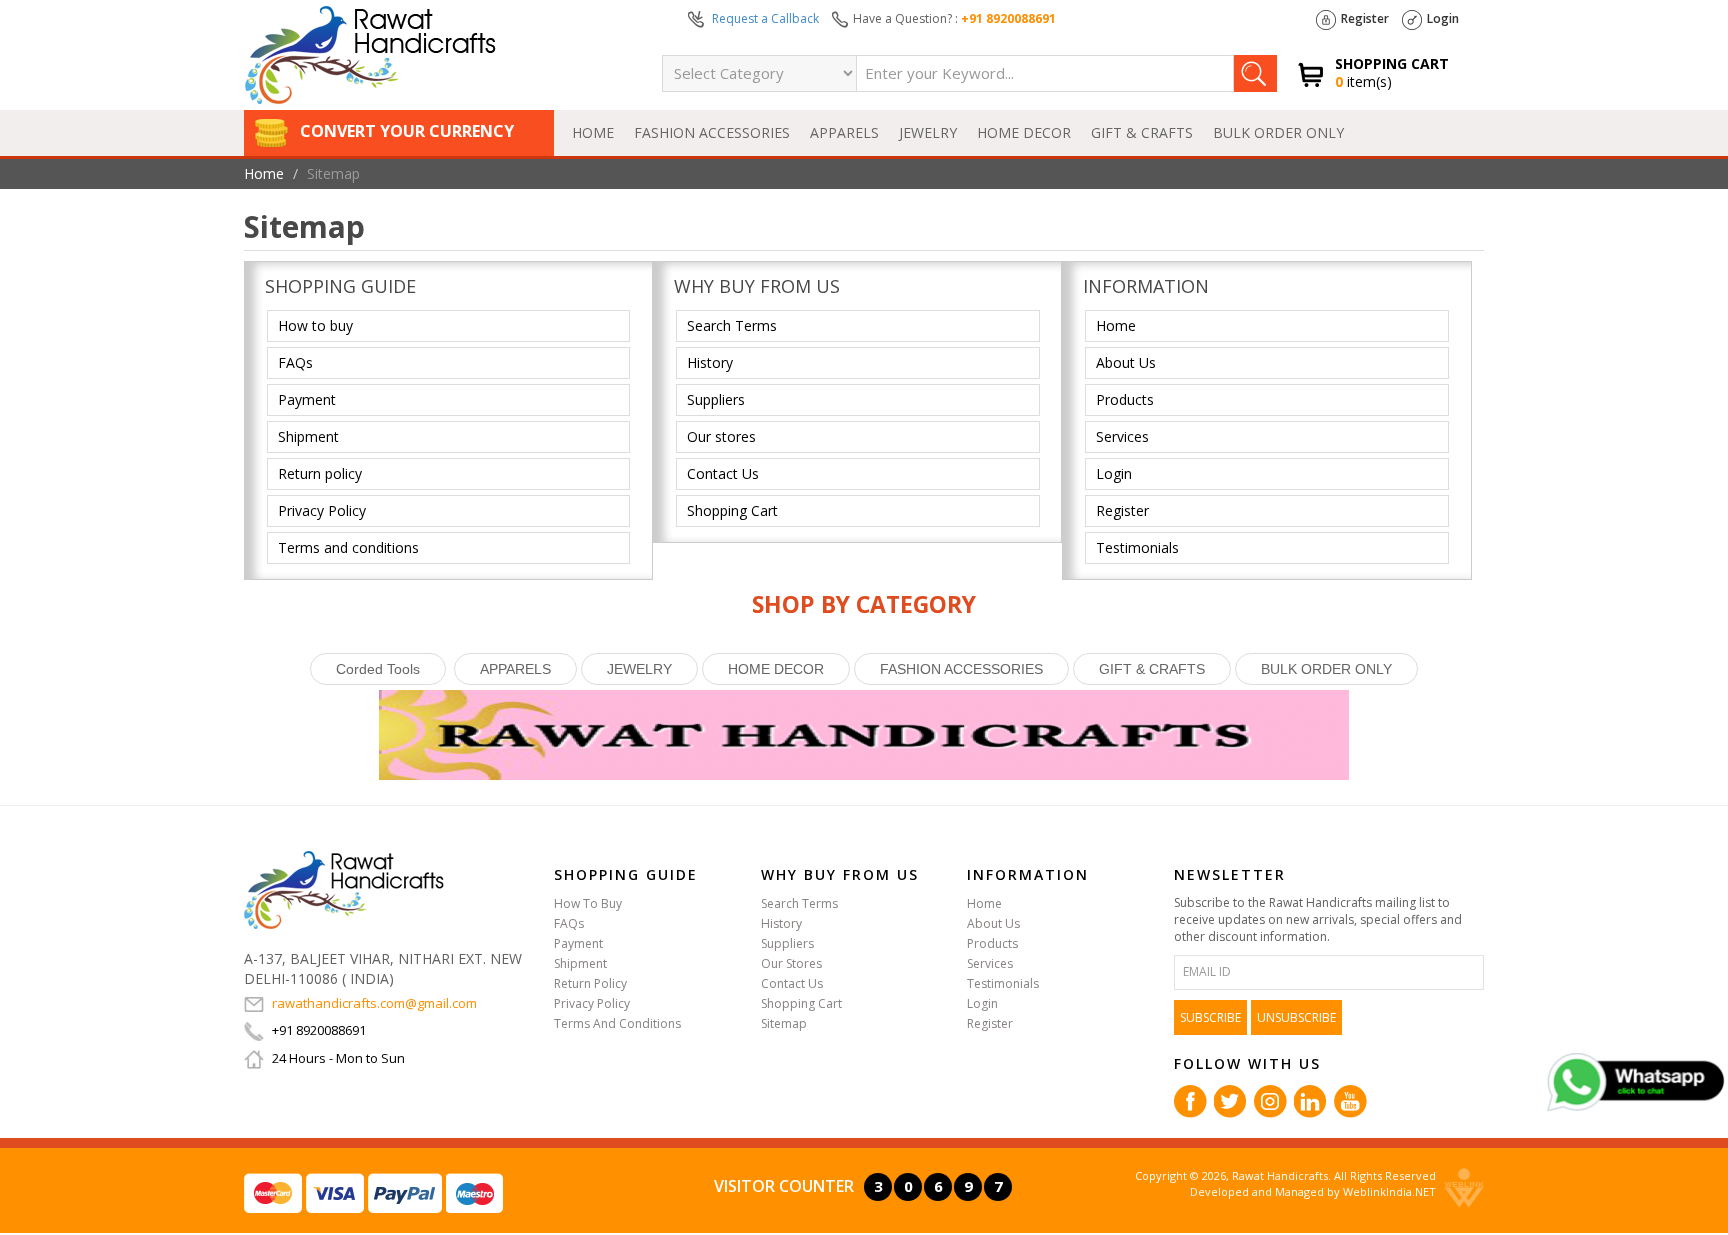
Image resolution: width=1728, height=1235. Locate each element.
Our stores (721, 436)
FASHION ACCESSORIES (712, 132)
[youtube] (1350, 1100)
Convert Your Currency (405, 131)
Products (1125, 399)
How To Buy (588, 903)
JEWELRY (928, 132)
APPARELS (844, 132)
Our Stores (791, 963)
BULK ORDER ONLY (1278, 132)
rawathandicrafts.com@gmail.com (374, 1003)
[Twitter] (1230, 1100)
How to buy (315, 325)
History (710, 362)
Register (1365, 18)
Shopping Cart (732, 510)
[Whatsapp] (1635, 1080)
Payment (307, 399)
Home (593, 132)
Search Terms (732, 325)
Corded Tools (378, 669)
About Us (1126, 362)
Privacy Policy (322, 510)
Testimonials (1137, 547)
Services (1122, 436)
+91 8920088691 (1008, 18)
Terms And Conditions (617, 1023)
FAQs (295, 362)
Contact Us (723, 473)
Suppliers (716, 399)
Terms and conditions (348, 547)
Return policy (320, 473)
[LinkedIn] (1310, 1100)
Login (1443, 18)
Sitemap (784, 1023)
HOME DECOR (1024, 132)
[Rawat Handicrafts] (344, 888)
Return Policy (590, 983)
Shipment (308, 436)
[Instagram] (1270, 1100)
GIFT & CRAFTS (1142, 132)
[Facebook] (1190, 1100)
